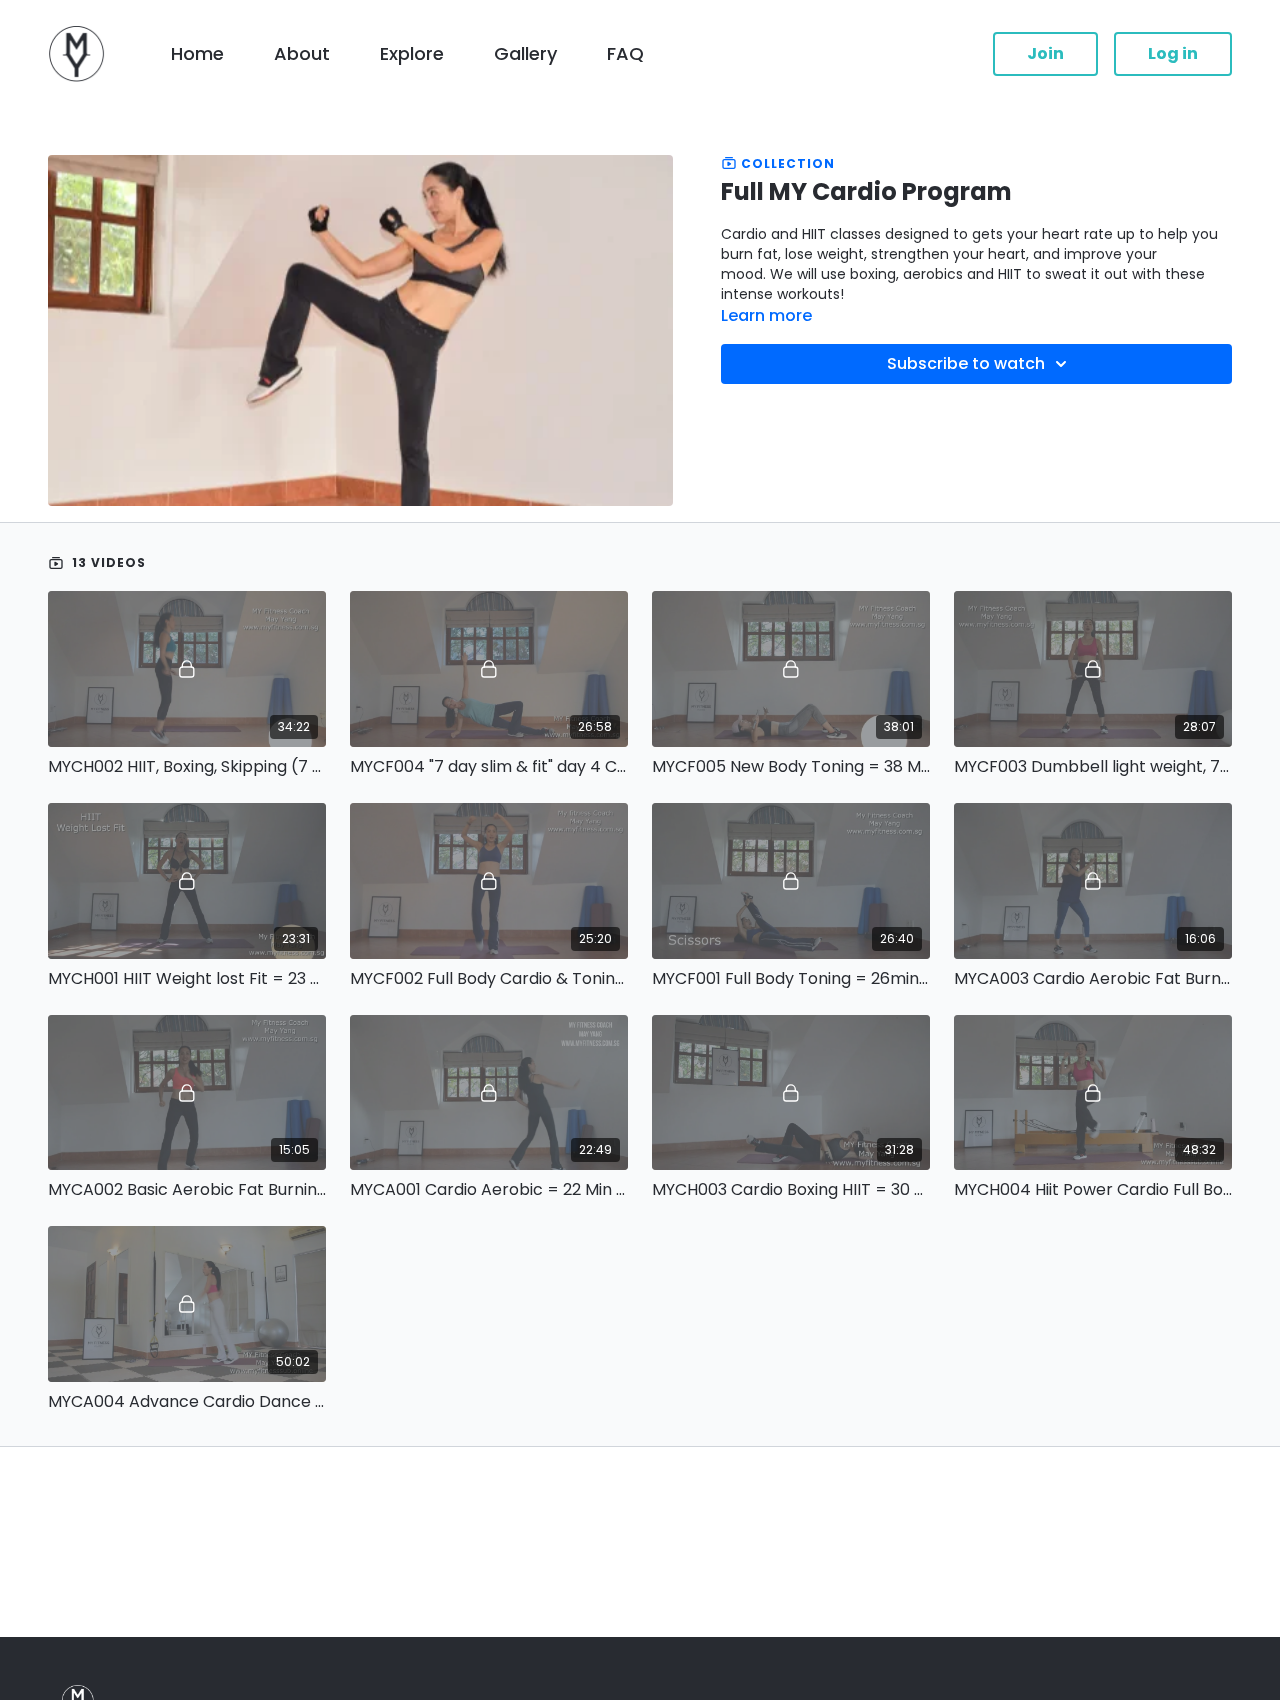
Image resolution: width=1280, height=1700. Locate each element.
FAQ (625, 53)
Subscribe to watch (966, 363)
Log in (1173, 53)
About (302, 53)
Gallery (525, 53)
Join (1045, 53)
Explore (412, 53)
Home (197, 53)
